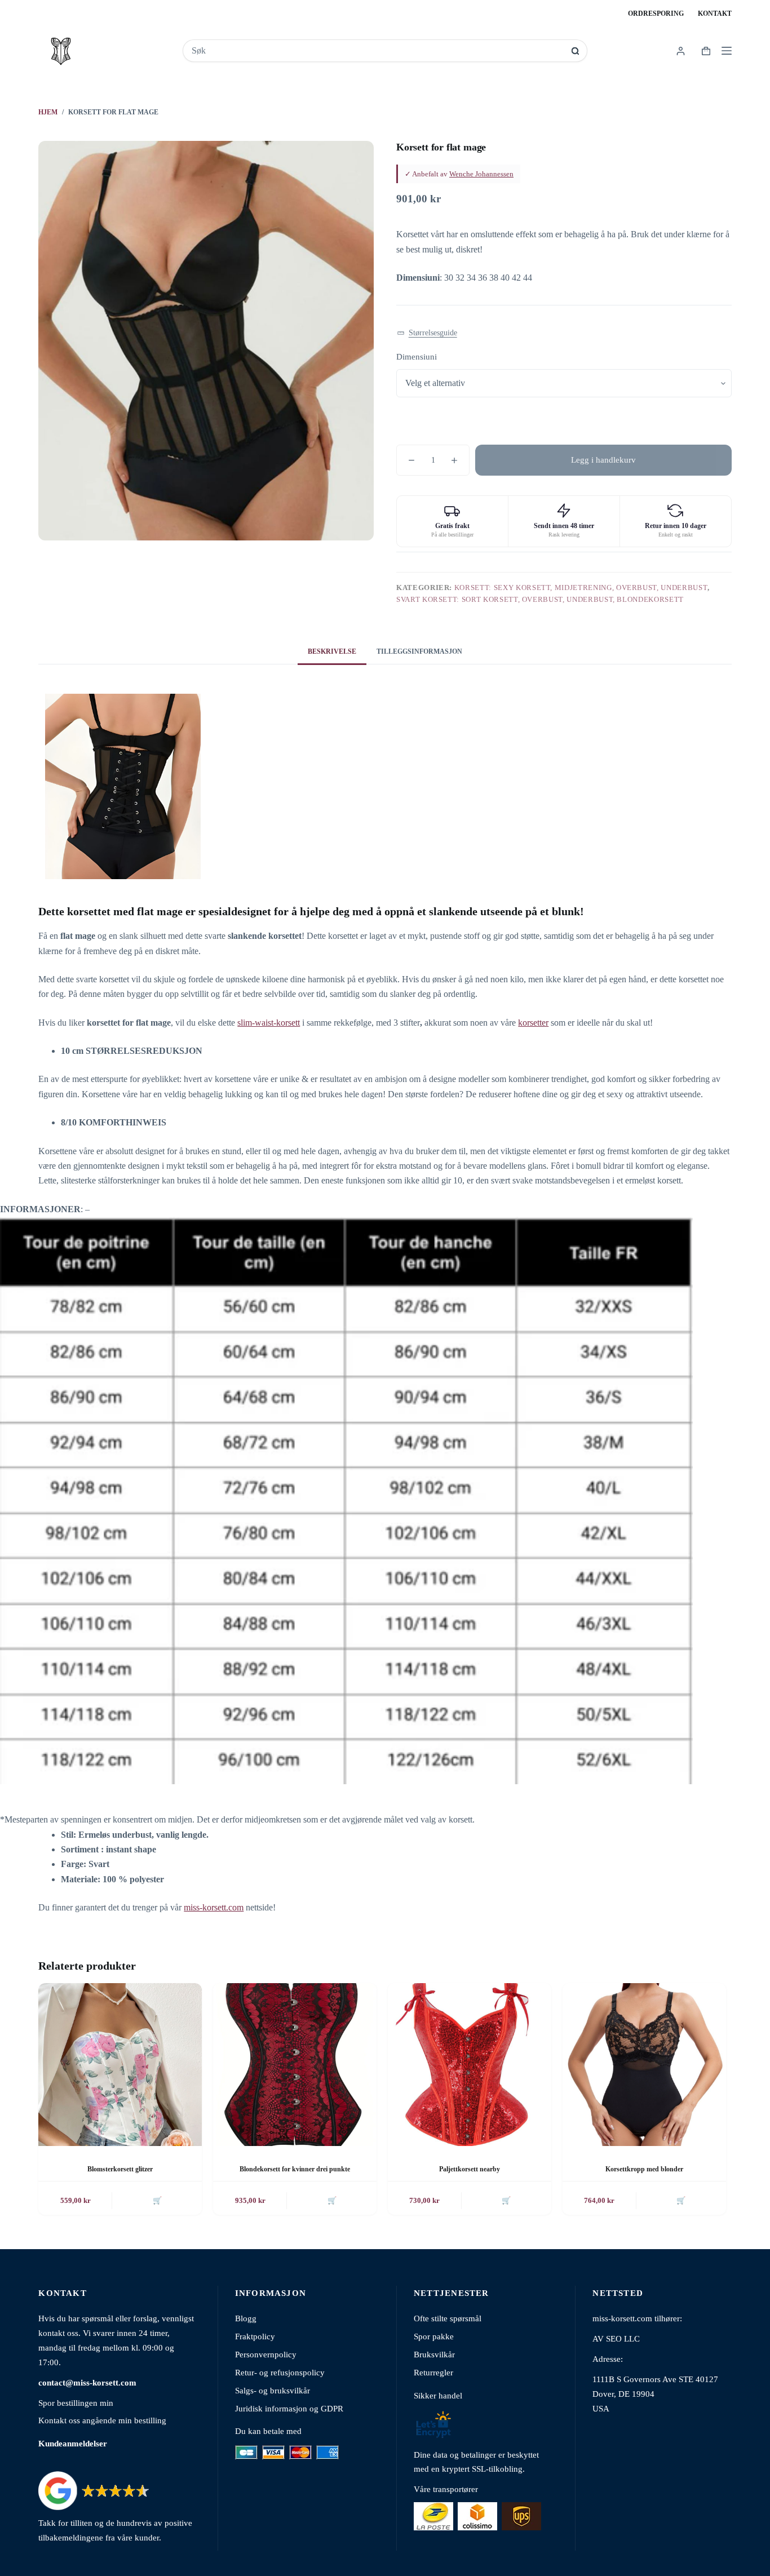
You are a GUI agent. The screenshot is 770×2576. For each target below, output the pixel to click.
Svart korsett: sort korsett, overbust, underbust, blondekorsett (540, 599)
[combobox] (377, 51)
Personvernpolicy (266, 2354)
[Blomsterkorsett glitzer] (120, 2065)
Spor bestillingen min (76, 2403)
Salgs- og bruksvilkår (273, 2390)
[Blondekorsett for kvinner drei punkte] (295, 2065)
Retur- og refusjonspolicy (280, 2372)
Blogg (246, 2318)
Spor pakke (434, 2336)
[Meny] (727, 51)
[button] (427, 333)
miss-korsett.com (214, 1907)
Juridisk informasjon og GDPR (289, 2408)
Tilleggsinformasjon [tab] (419, 651)
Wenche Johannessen (481, 174)
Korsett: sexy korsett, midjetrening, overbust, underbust (581, 588)
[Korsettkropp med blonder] (644, 2065)
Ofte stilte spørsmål (448, 2318)
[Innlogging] (681, 51)
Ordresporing (656, 14)
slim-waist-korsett (269, 1023)
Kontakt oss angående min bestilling (102, 2420)
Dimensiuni (417, 357)
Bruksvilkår (434, 2354)
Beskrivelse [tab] (332, 651)
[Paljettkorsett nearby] (470, 2065)
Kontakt (715, 14)
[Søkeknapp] (575, 51)
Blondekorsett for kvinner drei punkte (295, 2169)
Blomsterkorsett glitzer (120, 2169)
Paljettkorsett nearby (470, 2169)
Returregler (433, 2372)
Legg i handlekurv (603, 460)
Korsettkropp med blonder (644, 2169)
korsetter (533, 1023)
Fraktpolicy (255, 2336)
